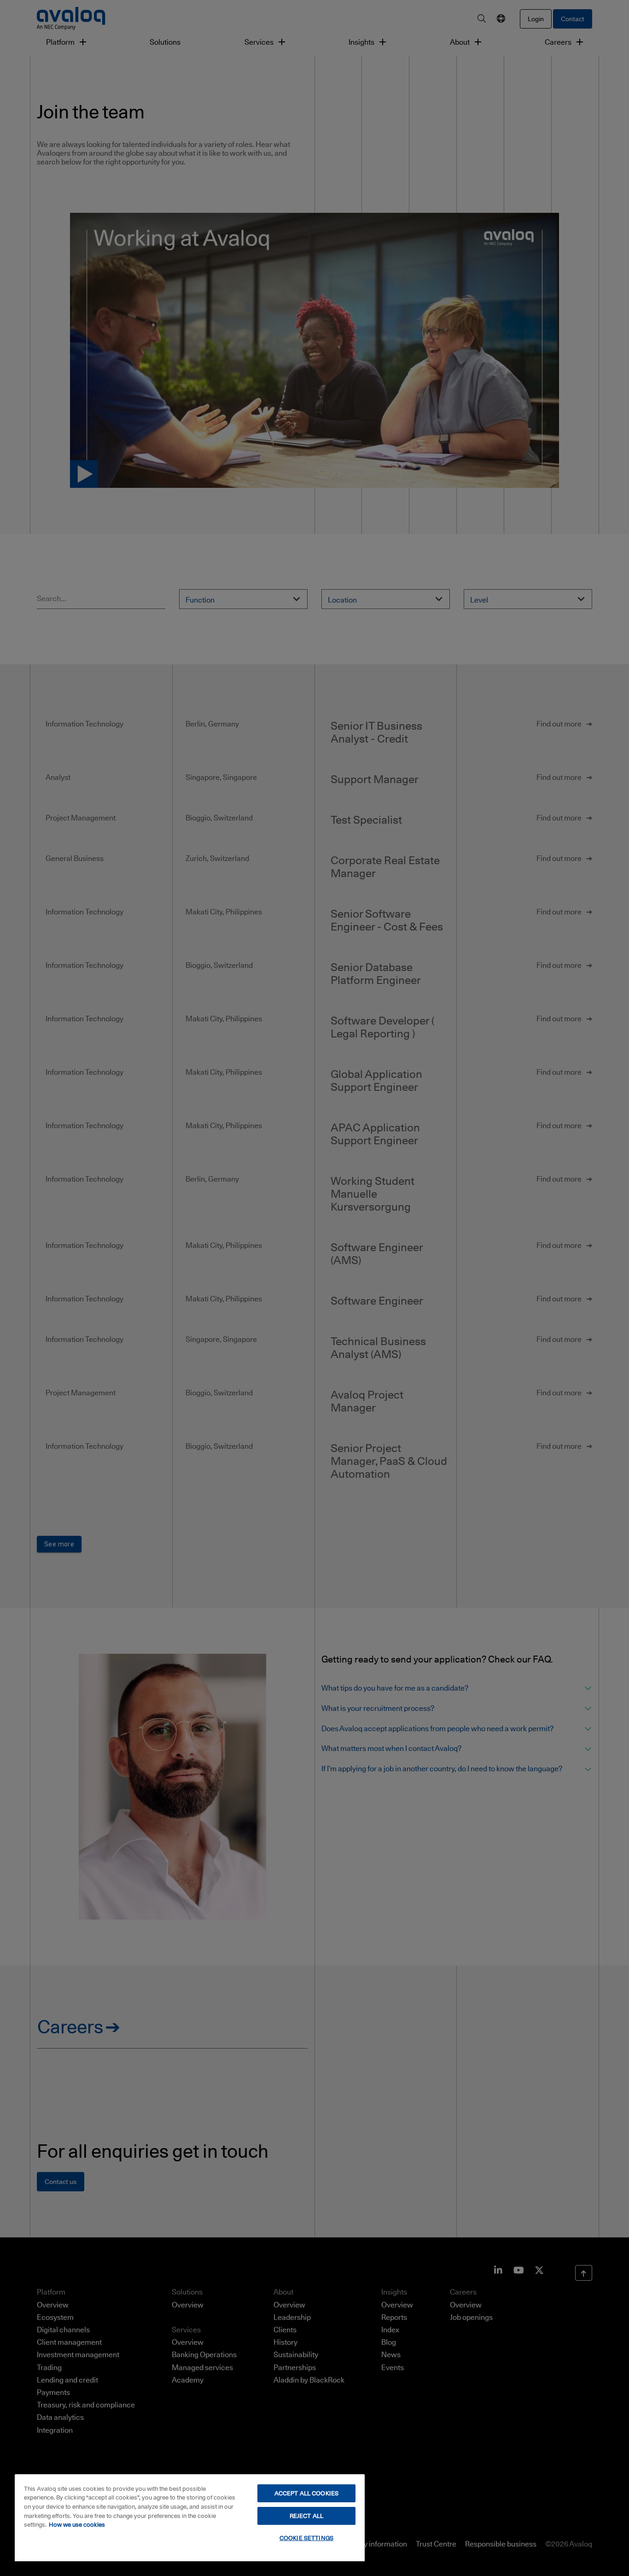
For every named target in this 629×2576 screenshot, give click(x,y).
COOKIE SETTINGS (306, 2538)
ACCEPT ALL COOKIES (306, 2493)
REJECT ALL (306, 2516)
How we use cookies (77, 2524)
